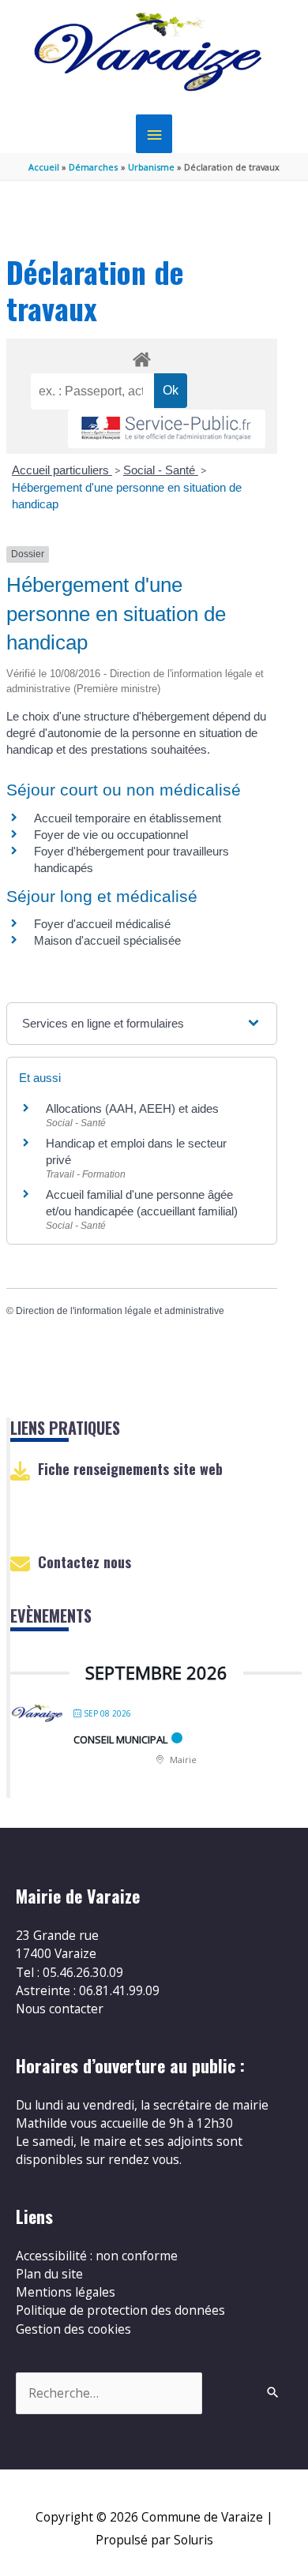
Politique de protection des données (120, 2310)
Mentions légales (66, 2292)
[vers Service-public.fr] (167, 429)
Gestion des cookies (73, 2329)
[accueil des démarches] (141, 357)
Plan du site (49, 2274)
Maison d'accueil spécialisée (107, 940)
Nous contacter (60, 2009)
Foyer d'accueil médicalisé (102, 924)
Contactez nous (85, 1562)
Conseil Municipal (120, 1739)
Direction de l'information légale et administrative (120, 1311)
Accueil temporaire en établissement (128, 818)
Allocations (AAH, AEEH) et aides (132, 1108)
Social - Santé (161, 470)
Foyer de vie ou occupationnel (111, 835)
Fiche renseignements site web (130, 1469)
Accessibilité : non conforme (97, 2256)
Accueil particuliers (62, 470)
